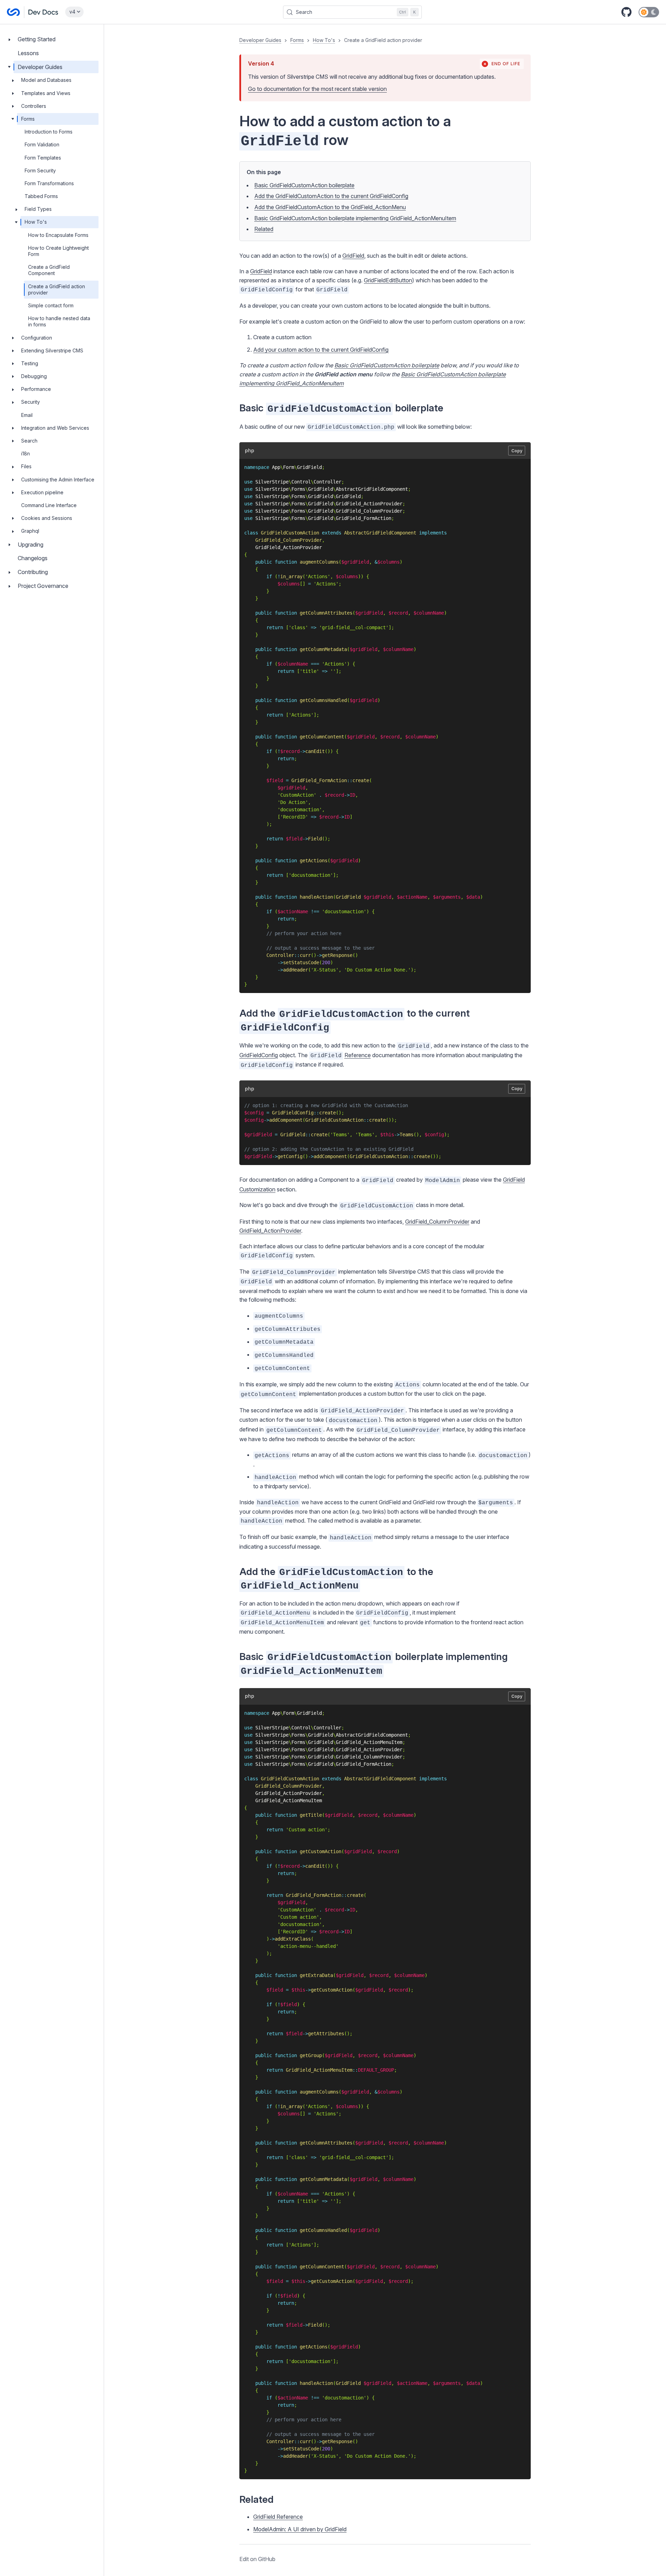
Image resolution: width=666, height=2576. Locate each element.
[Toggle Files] (13, 467)
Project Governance (43, 586)
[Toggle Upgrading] (9, 545)
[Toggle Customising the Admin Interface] (13, 480)
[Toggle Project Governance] (9, 586)
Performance (36, 389)
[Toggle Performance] (13, 389)
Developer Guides (40, 67)
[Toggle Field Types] (16, 209)
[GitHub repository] (626, 12)
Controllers (34, 106)
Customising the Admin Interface (58, 480)
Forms (28, 119)
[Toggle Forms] (13, 119)
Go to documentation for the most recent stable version (317, 89)
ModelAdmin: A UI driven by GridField (300, 2529)
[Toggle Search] (13, 441)
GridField (353, 256)
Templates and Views (46, 93)
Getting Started (37, 39)
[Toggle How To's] (16, 222)
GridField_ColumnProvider (437, 1222)
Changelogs (33, 558)
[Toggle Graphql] (13, 531)
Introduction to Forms (49, 132)
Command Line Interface (49, 505)
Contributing (33, 572)
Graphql (30, 531)
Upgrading (31, 545)
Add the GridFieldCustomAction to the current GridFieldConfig (331, 196)
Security (31, 402)
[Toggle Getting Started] (9, 39)
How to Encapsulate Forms (58, 235)
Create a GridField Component (49, 270)
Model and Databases (46, 80)
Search (29, 441)
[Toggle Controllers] (13, 106)
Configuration (37, 338)
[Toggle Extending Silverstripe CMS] (13, 351)
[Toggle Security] (13, 402)
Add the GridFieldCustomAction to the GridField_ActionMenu (330, 207)
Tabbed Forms (41, 196)
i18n (25, 453)
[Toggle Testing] (13, 363)
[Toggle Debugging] (13, 376)
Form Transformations (49, 183)
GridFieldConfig (259, 1055)
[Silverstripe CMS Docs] (33, 12)
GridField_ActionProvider (270, 1231)
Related (264, 229)
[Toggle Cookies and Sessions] (13, 518)
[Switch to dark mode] (649, 12)
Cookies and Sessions (47, 518)
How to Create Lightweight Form (58, 251)
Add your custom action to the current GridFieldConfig (321, 350)
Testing (30, 363)
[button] (385, 1300)
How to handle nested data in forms (59, 321)
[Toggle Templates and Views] (13, 93)
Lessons (28, 53)
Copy (517, 451)
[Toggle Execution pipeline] (13, 493)
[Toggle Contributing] (9, 572)
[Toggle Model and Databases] (13, 80)
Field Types (38, 209)
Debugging (34, 376)
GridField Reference (278, 2517)
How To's (36, 222)
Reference (358, 1055)
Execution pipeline (42, 492)
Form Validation (42, 144)
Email (27, 415)
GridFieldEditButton (388, 280)
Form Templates (43, 158)
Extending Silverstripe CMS (52, 350)
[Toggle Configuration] (13, 338)
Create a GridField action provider (57, 289)
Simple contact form (51, 305)
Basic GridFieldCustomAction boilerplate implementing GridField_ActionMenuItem (355, 218)
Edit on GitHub (257, 2559)
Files (26, 466)
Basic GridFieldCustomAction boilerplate (304, 185)
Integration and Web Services (55, 428)
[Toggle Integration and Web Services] (13, 428)
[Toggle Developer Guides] (9, 67)
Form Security (40, 170)
